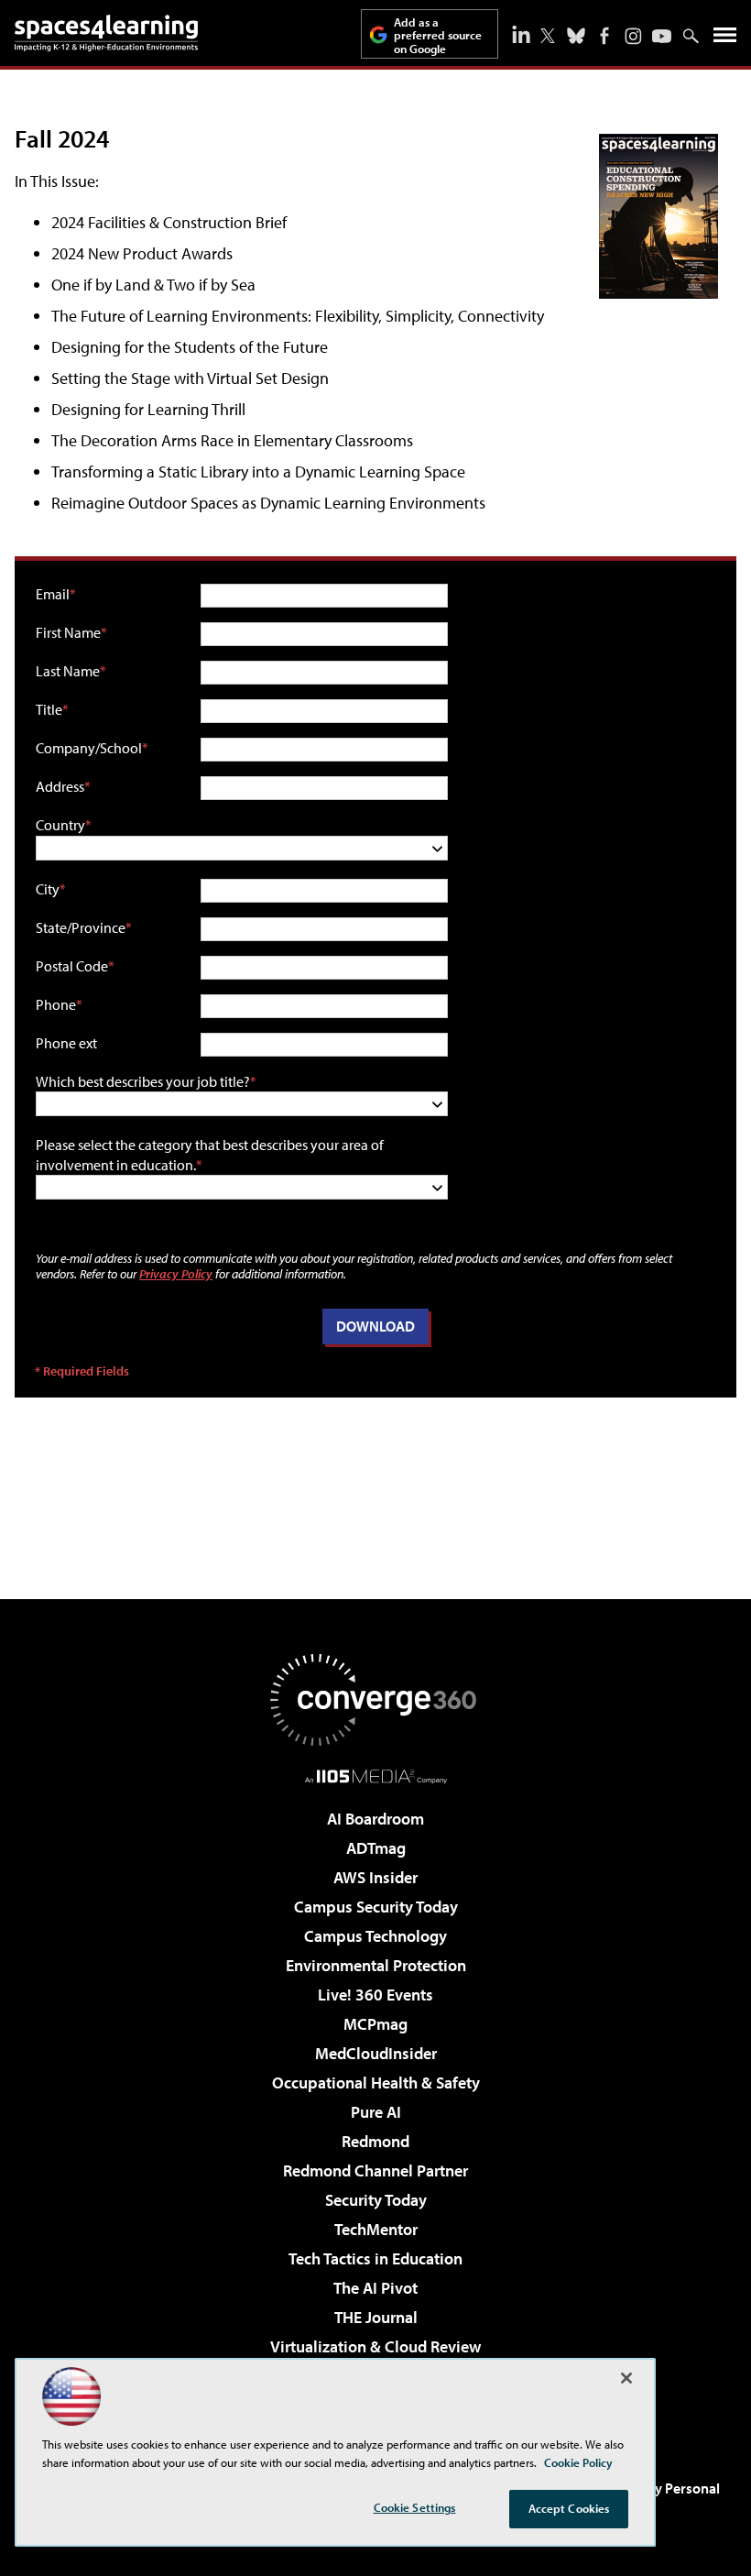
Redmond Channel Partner (375, 2170)
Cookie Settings (415, 2507)
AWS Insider (375, 1877)
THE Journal (376, 2317)
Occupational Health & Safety (376, 2083)
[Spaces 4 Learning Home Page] (106, 33)
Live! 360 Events (375, 1995)
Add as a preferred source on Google (438, 35)
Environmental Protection (376, 1965)
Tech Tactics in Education (375, 2258)
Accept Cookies (569, 2508)
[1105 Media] (376, 1776)
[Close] (626, 2378)
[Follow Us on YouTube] (662, 36)
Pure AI (376, 2112)
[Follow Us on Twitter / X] (548, 36)
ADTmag (376, 1848)
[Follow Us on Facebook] (604, 36)
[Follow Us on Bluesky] (576, 36)
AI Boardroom (375, 1819)
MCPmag (375, 2024)
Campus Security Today (376, 1907)
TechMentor (376, 2229)
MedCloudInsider (376, 2053)
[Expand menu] (725, 39)
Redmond (375, 2141)
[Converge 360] (375, 1700)
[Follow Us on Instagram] (633, 36)
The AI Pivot (375, 2288)
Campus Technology (375, 1936)
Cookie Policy (578, 2462)
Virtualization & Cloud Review (375, 2346)
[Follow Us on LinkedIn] (521, 34)
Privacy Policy (176, 1273)
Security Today (376, 2200)
